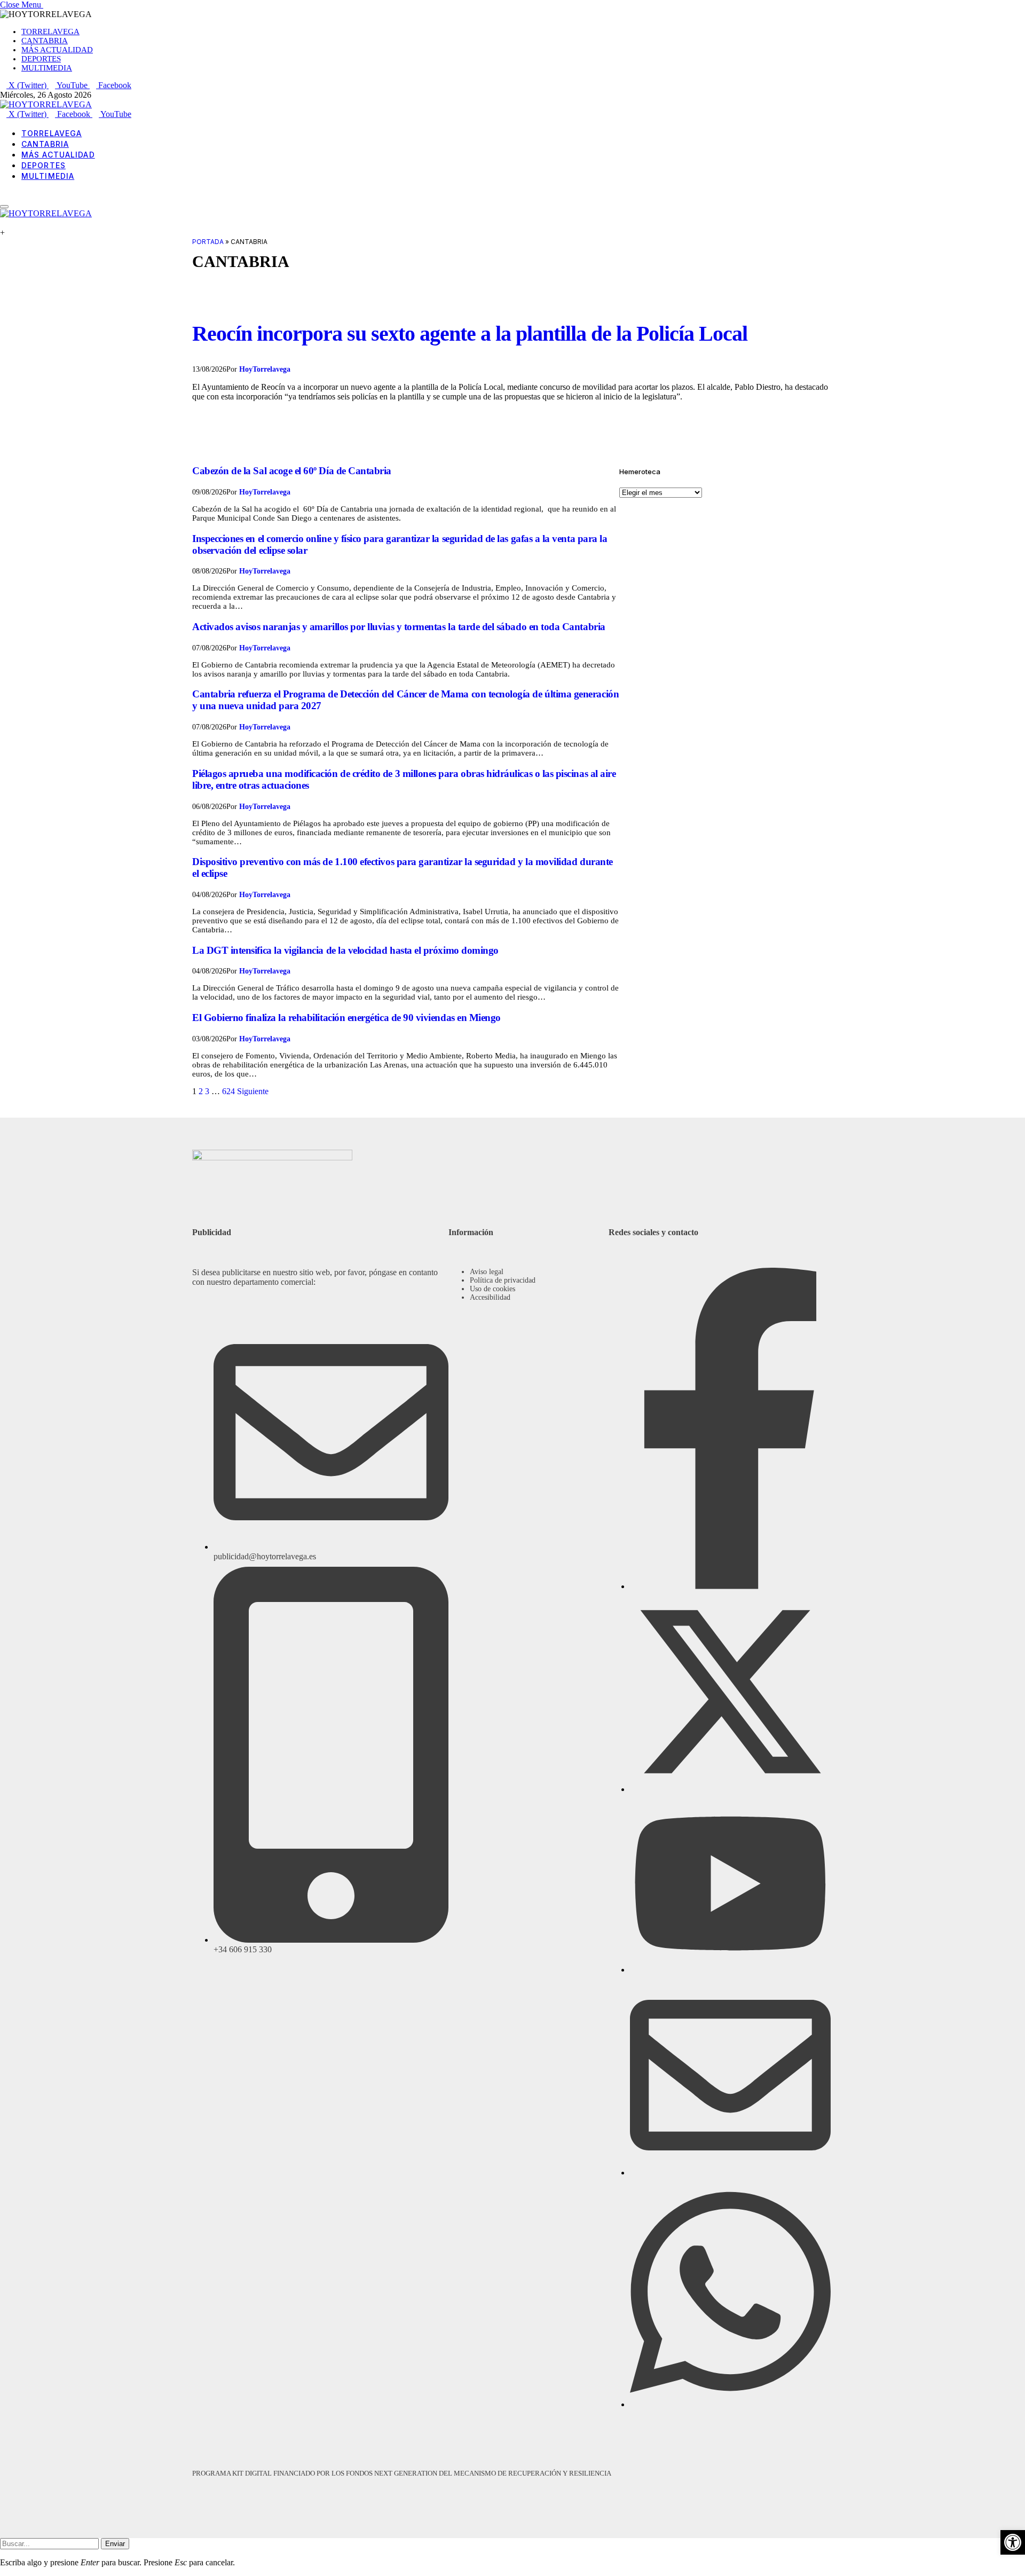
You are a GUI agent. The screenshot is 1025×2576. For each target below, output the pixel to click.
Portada (208, 242)
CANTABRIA (45, 41)
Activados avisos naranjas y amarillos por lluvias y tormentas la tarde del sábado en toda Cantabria (399, 627)
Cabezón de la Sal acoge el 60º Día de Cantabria (292, 471)
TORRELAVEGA (50, 32)
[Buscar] (3, 194)
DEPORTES (41, 59)
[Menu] (4, 207)
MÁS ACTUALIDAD (57, 50)
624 (228, 1091)
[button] (1013, 2542)
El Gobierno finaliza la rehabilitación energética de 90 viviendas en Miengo (346, 1018)
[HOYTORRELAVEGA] (46, 104)
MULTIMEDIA (47, 68)
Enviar (115, 2544)
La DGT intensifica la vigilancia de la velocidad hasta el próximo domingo (345, 950)
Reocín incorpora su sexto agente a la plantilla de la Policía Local (470, 333)
